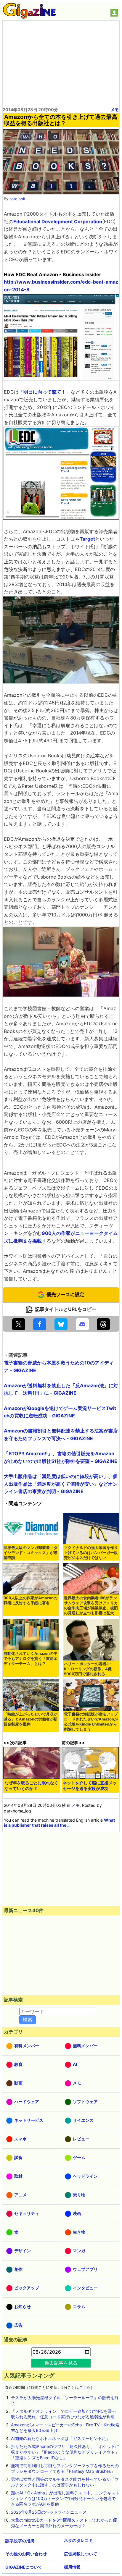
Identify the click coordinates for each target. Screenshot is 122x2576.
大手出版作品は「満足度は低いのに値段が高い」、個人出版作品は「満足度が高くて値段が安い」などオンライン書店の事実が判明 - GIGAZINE (61, 1484)
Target (87, 539)
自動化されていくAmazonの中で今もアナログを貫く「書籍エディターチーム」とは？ (30, 1659)
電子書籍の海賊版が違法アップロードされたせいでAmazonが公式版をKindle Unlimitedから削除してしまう (91, 1722)
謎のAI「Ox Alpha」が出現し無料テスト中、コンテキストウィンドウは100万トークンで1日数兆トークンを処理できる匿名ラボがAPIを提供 (65, 2498)
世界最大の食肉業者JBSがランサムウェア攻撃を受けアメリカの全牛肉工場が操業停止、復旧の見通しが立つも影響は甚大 (91, 1605)
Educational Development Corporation (58, 221)
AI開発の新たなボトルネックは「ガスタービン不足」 (61, 2438)
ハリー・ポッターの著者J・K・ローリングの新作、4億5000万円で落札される (88, 1669)
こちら (85, 2387)
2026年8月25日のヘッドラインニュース (49, 2512)
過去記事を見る (61, 2363)
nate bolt (17, 199)
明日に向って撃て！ (45, 392)
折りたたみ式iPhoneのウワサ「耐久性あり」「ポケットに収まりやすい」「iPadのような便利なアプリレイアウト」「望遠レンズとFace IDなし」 (65, 2452)
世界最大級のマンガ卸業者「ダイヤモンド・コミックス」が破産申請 (30, 1553)
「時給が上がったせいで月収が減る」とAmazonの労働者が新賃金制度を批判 (30, 1719)
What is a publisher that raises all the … (59, 1823)
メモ (115, 110)
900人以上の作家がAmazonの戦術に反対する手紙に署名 (30, 1600)
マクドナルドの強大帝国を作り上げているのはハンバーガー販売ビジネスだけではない (91, 1553)
